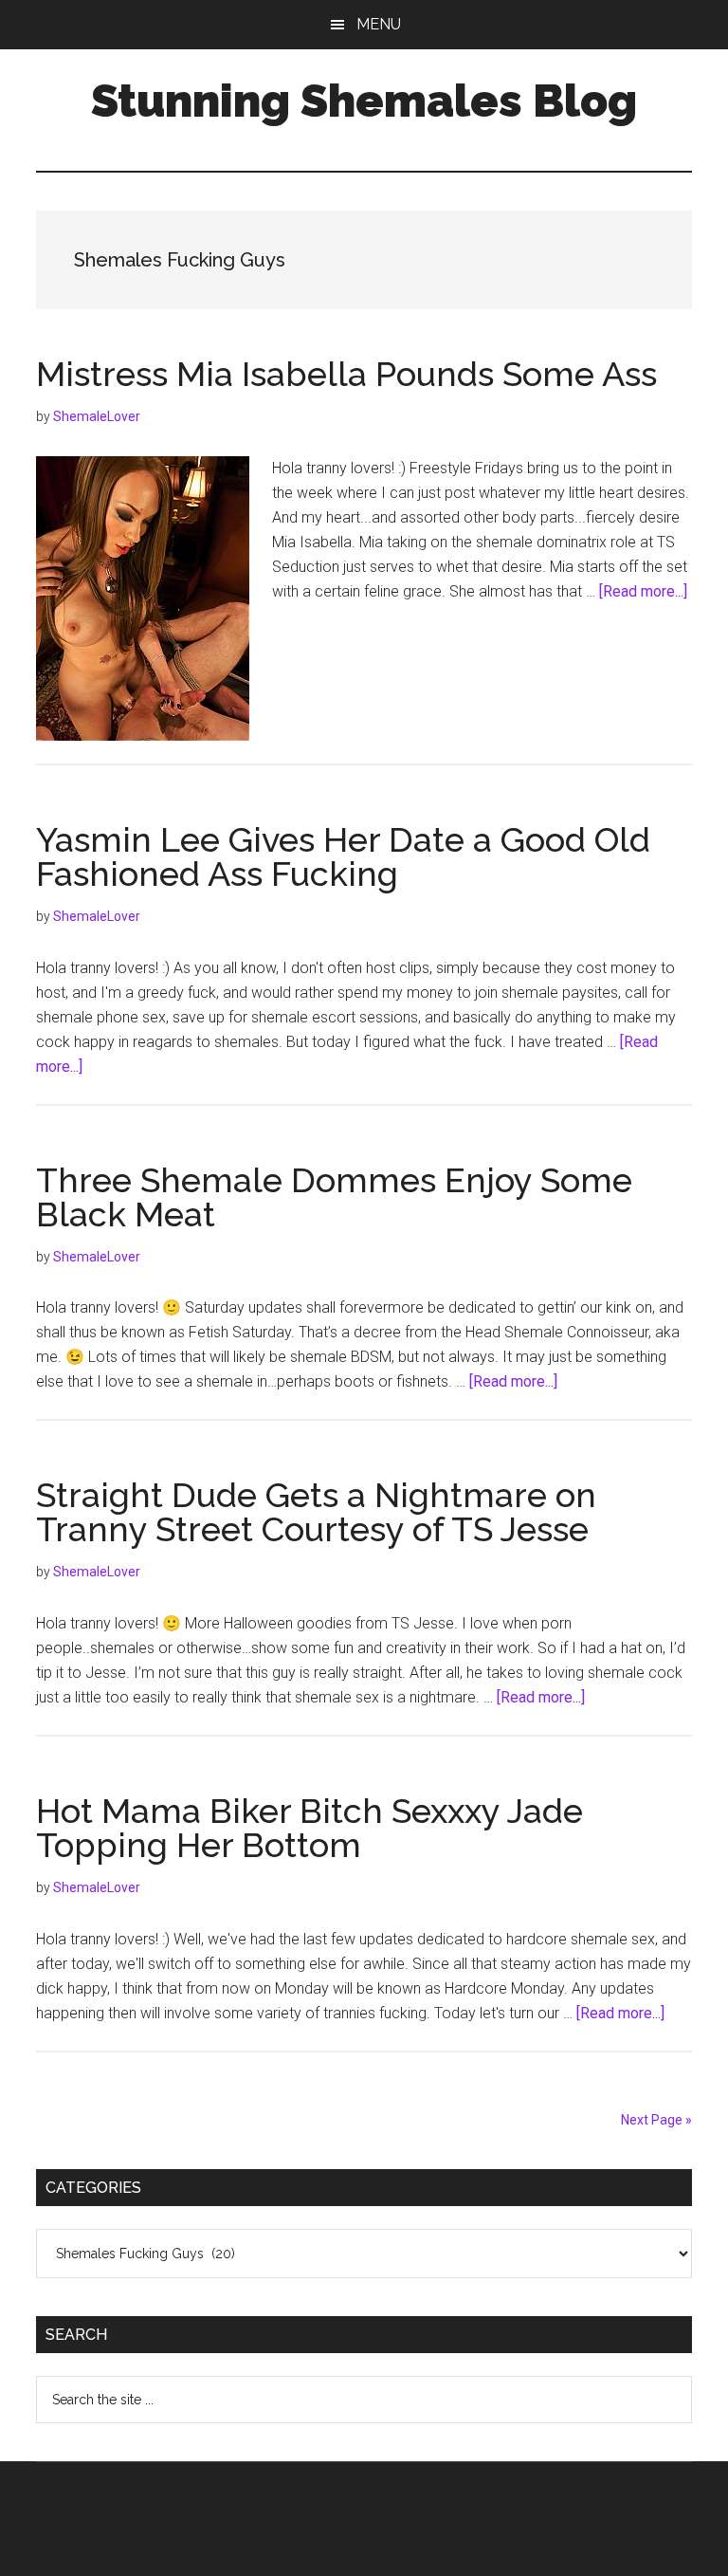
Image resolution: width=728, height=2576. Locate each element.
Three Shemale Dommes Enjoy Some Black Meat (334, 1197)
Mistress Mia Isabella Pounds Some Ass (346, 374)
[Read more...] (643, 591)
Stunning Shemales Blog (364, 101)
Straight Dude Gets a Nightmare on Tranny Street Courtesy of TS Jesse (316, 1512)
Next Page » (656, 2120)
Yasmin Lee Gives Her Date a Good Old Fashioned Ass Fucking (343, 856)
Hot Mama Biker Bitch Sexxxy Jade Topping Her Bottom (309, 1828)
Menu (379, 24)
